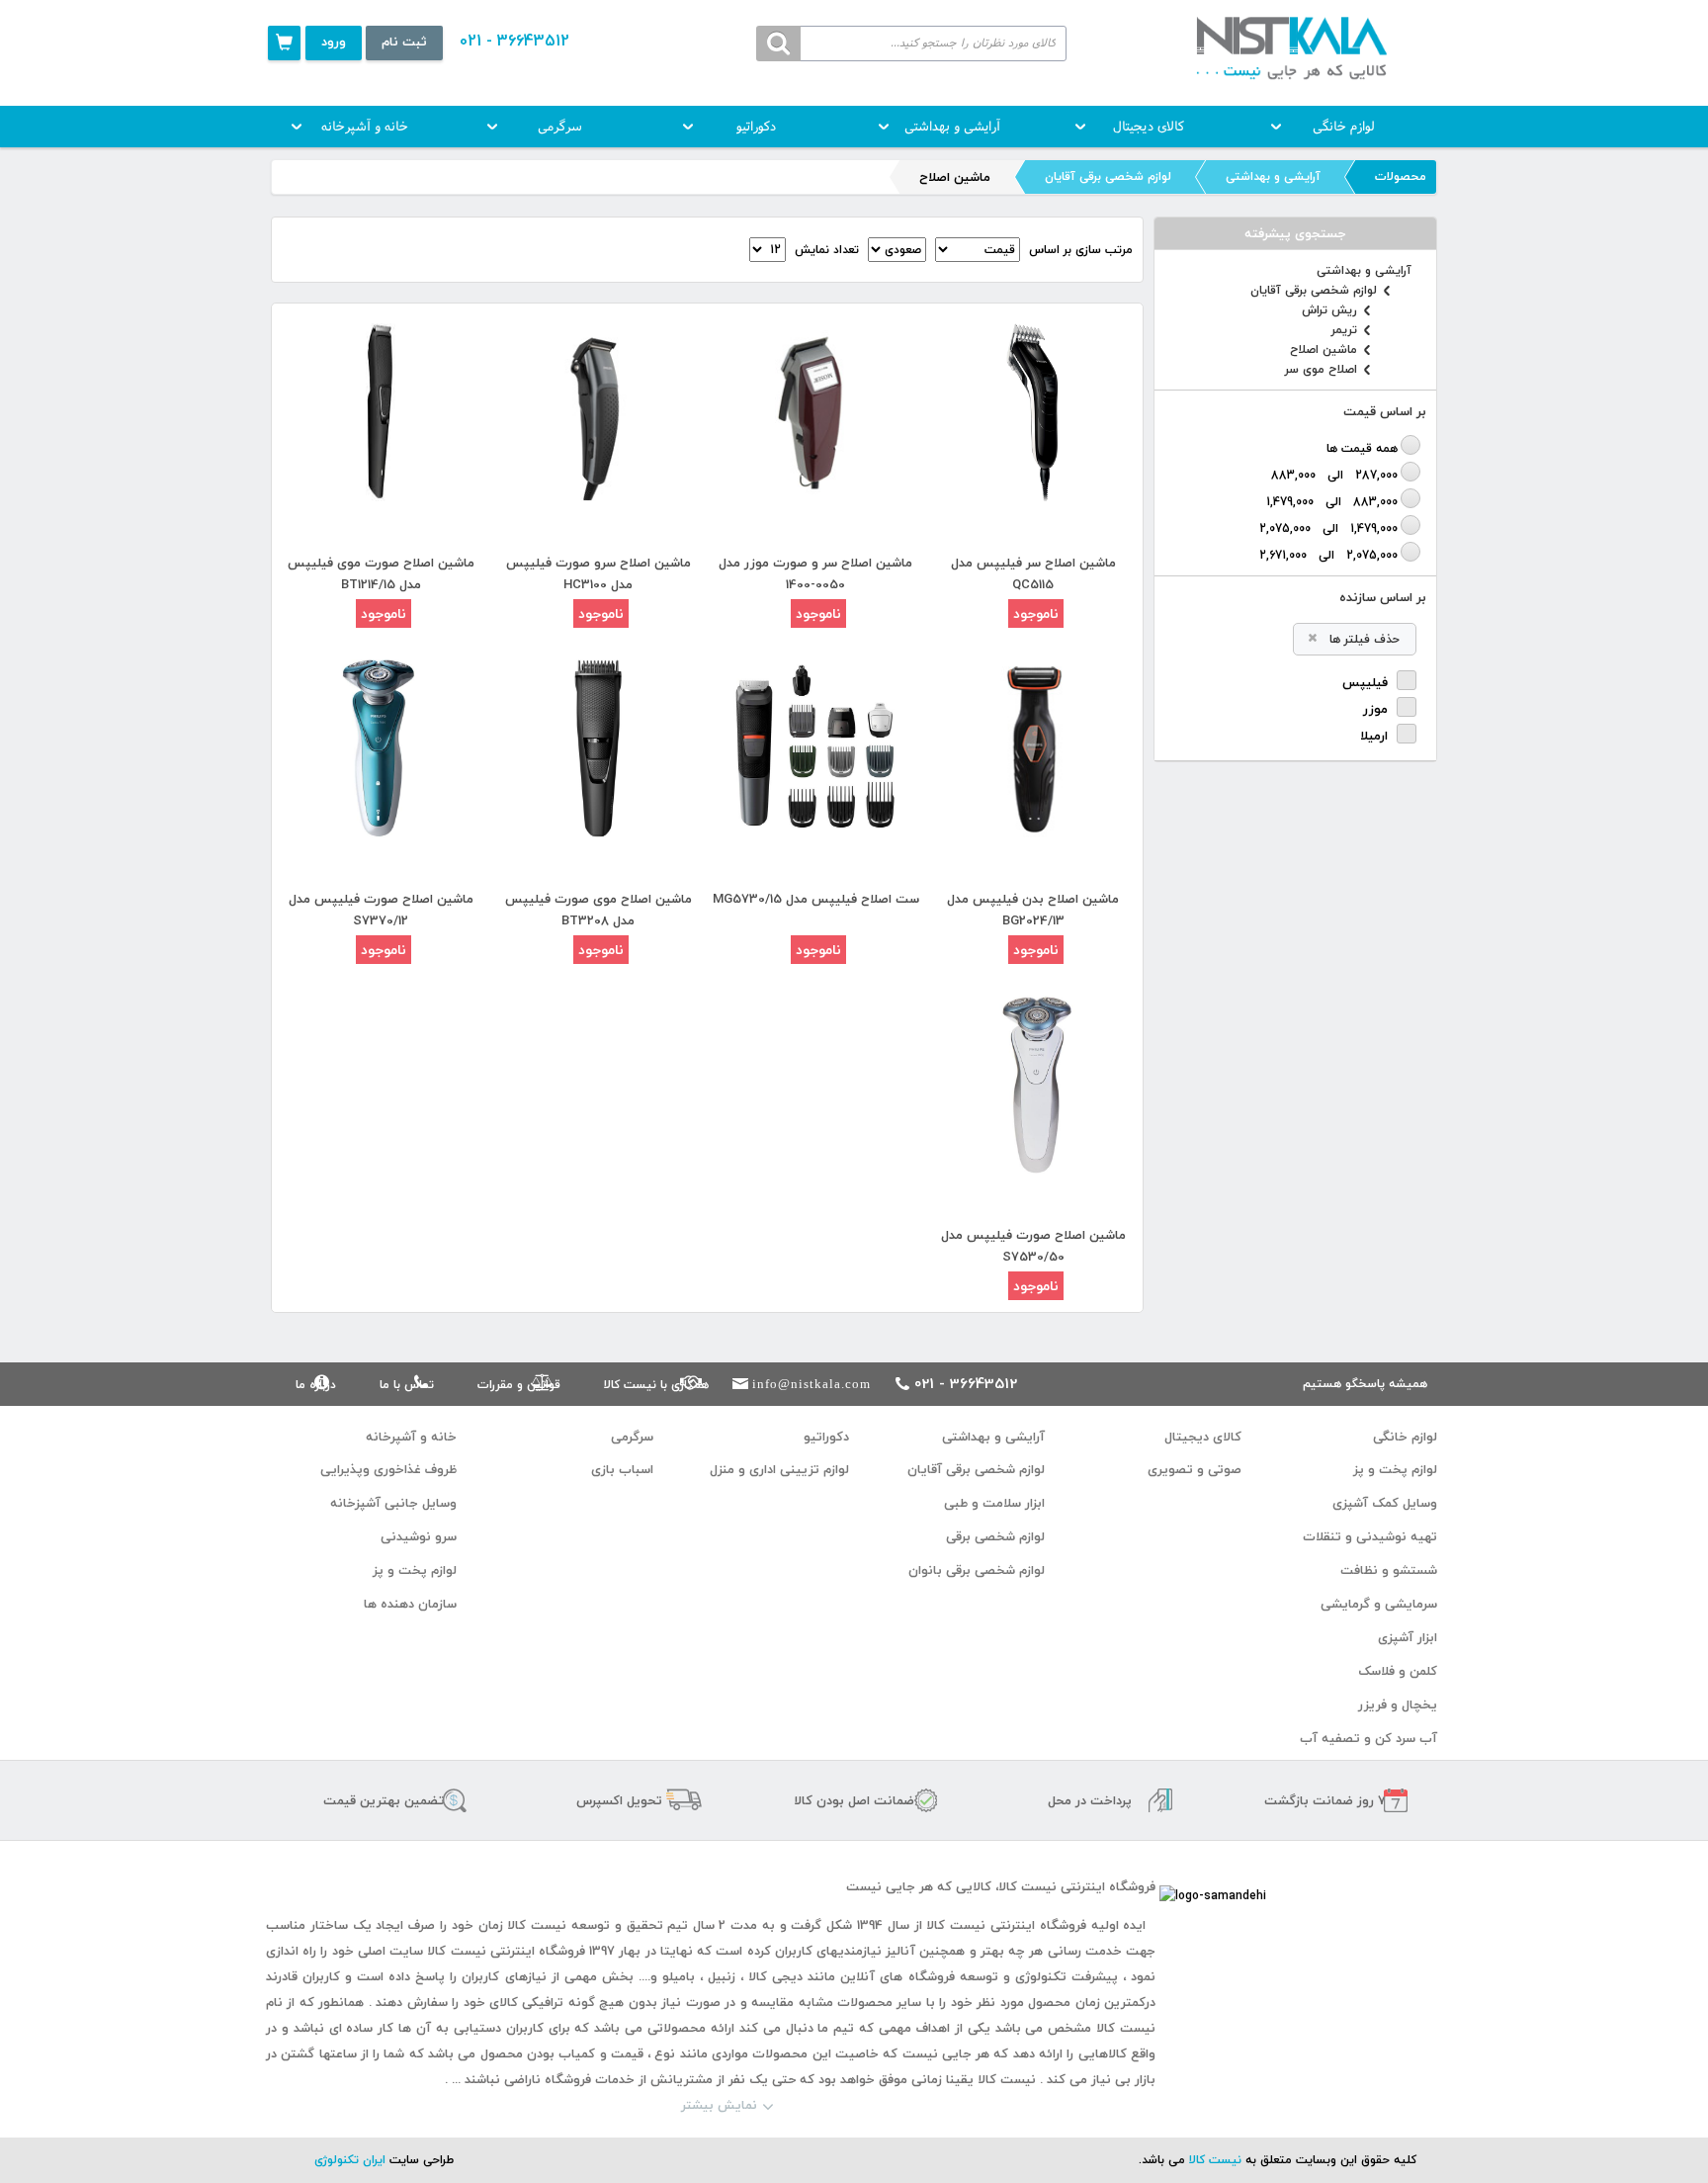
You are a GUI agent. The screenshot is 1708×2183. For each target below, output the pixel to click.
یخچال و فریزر (1398, 1704)
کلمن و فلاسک (1398, 1671)
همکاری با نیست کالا (656, 1385)
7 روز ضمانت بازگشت (1325, 1800)
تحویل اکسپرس (619, 1800)
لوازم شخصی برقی (995, 1536)
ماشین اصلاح (1324, 350)
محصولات (1401, 176)
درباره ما (316, 1385)
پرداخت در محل (1090, 1800)
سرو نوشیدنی (419, 1536)
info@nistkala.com (811, 1384)
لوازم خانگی (1344, 127)
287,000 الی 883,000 (1334, 475)
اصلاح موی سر (1321, 370)
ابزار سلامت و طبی (994, 1503)
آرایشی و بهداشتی (952, 127)
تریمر (1344, 330)
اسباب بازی (622, 1469)
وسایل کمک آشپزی (1385, 1503)
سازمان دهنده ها (410, 1604)
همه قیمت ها (1362, 448)
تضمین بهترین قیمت (384, 1800)
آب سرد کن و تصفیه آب (1368, 1738)
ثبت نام (404, 42)
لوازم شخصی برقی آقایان (1108, 176)
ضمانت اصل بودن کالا (854, 1800)
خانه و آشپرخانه (365, 127)
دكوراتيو (756, 127)
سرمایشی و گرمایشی (1379, 1604)
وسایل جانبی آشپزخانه (393, 1503)
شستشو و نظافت (1389, 1570)
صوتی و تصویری (1194, 1469)
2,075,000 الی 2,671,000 (1328, 555)
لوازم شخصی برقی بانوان (977, 1570)
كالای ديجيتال (1149, 127)
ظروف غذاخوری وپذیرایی (388, 1469)
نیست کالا (1215, 2160)
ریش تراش (1329, 310)
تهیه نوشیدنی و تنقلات (1370, 1536)
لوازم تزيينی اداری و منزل (779, 1469)
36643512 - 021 (514, 41)
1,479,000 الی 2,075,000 (1328, 528)
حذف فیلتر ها (1365, 639)
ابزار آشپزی (1408, 1637)
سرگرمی (560, 127)
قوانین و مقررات (519, 1385)
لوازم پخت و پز (1395, 1469)
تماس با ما (407, 1385)
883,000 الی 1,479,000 (1332, 501)
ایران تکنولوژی (350, 2160)
